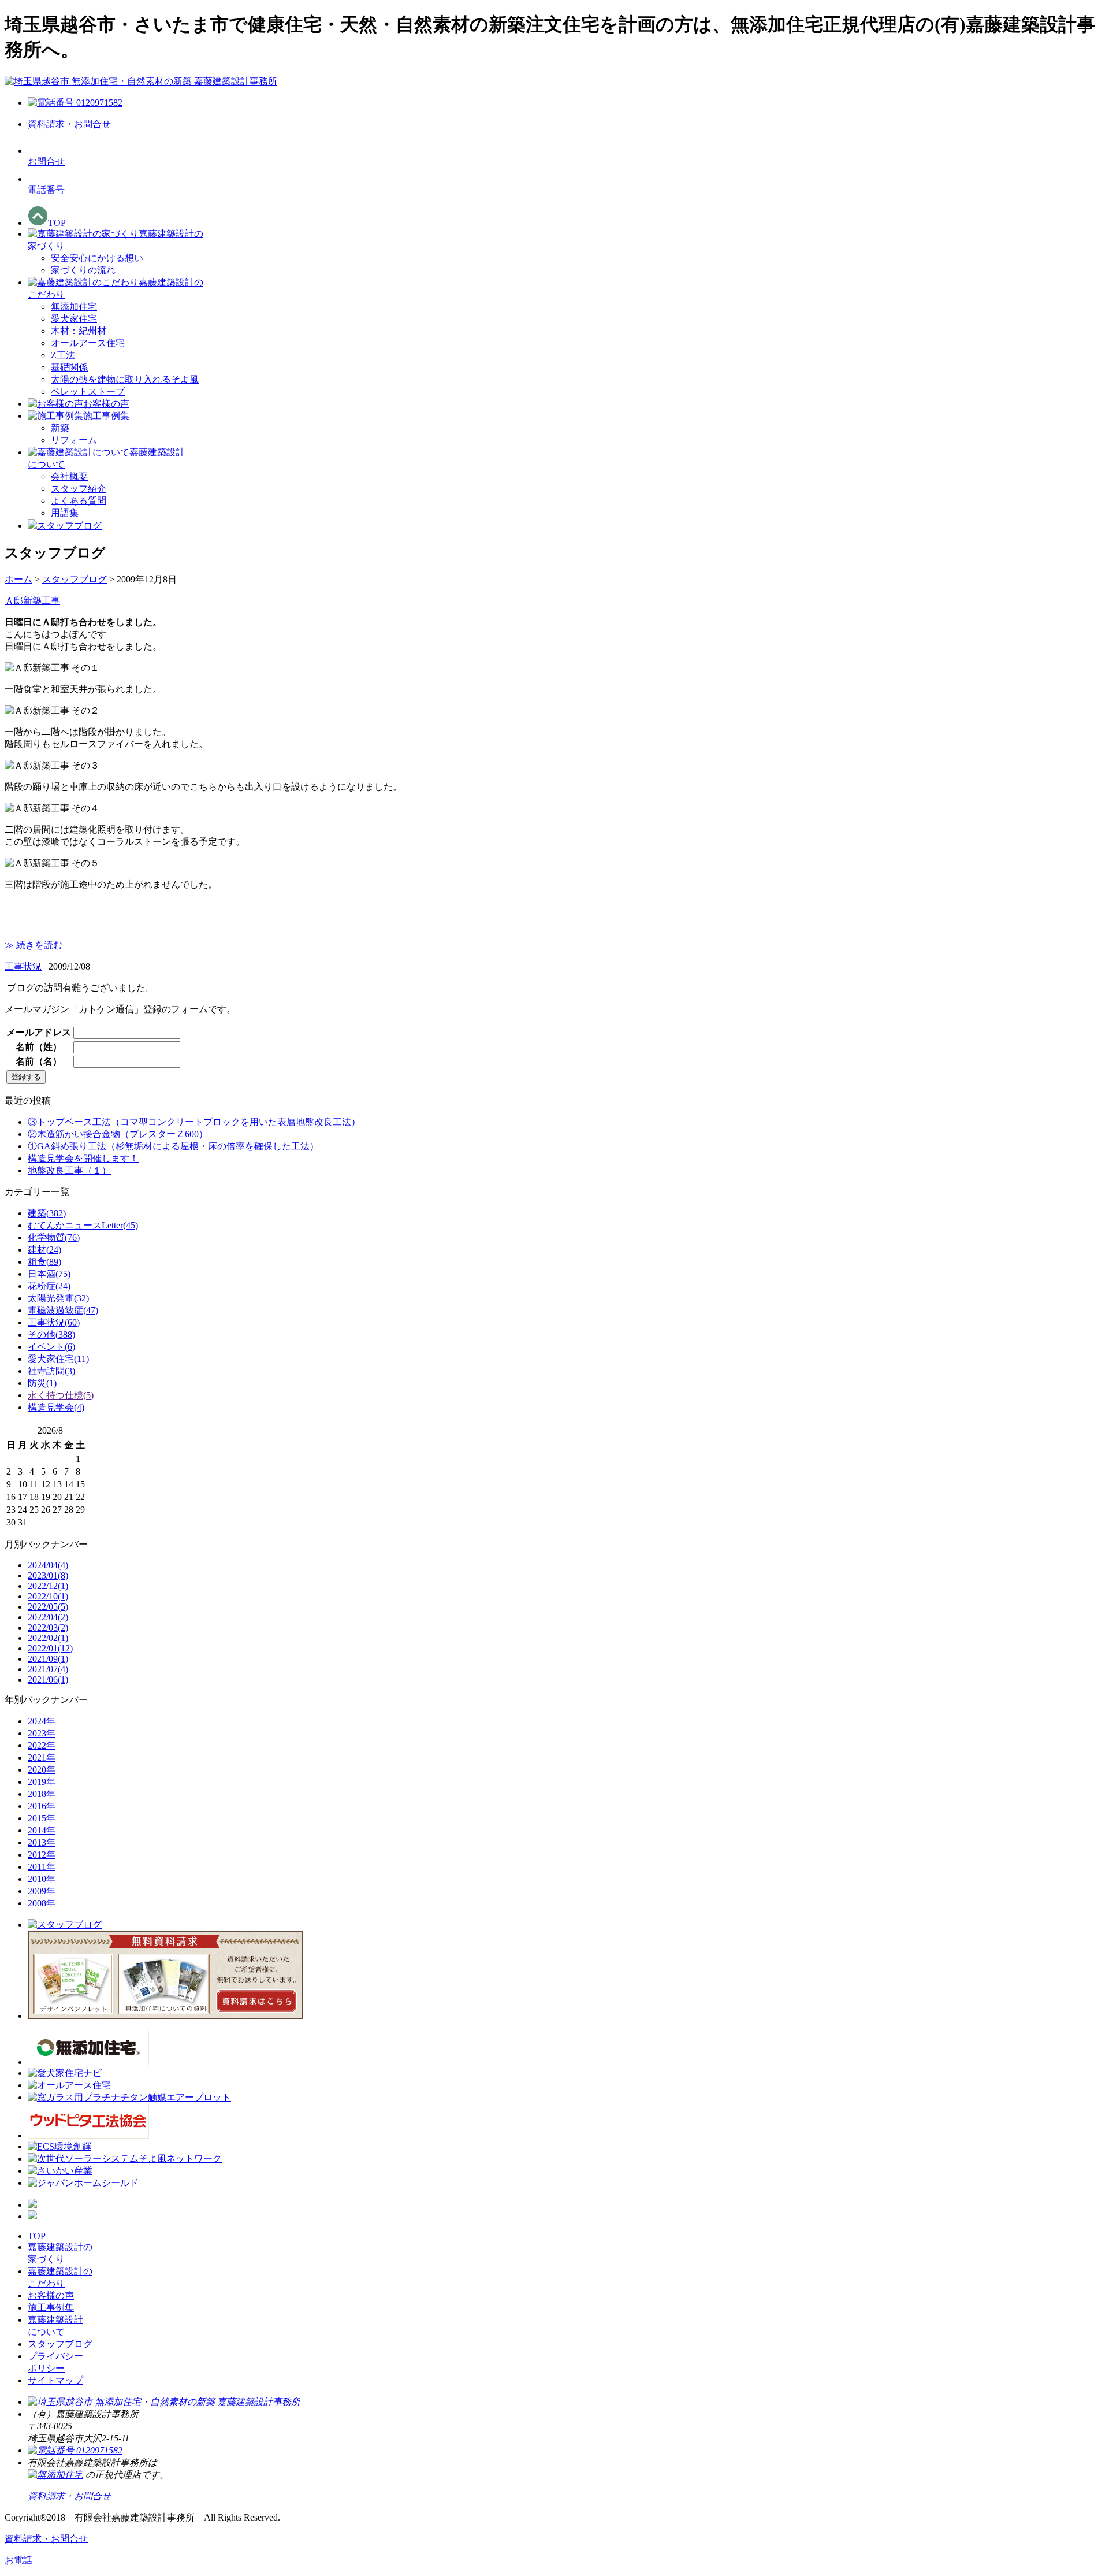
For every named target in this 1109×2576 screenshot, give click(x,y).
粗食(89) (44, 1262)
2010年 (42, 1879)
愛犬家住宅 (74, 319)
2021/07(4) (48, 1669)
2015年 (42, 1818)
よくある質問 (79, 501)
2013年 (42, 1842)
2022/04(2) (48, 1617)
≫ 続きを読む (34, 945)
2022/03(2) (48, 1627)
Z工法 (63, 355)
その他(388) (51, 1335)
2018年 (42, 1794)
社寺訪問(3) (51, 1371)
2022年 (42, 1745)
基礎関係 (69, 367)
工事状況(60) (54, 1322)
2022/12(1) (48, 1586)
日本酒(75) (49, 1274)
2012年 (42, 1855)
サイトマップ (55, 2380)
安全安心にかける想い (97, 258)
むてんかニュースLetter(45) (83, 1225)
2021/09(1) (48, 1659)
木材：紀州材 (79, 331)
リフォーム (74, 440)
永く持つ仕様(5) (61, 1395)
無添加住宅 (74, 307)
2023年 (42, 1733)
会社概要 (69, 476)
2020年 (42, 1770)
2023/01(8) (48, 1575)
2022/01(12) (50, 1648)
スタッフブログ (75, 579)
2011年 (42, 1867)
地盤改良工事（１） (69, 1170)
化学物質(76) (54, 1237)
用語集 (65, 513)
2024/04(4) (48, 1565)
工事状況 (23, 966)
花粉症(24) (49, 1286)
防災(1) (42, 1383)
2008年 (42, 1903)
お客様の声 (51, 2295)
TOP (37, 2236)
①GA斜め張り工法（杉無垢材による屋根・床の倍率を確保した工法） (173, 1146)
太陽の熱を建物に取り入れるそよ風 (125, 379)
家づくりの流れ (83, 270)
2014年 (42, 1830)
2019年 (42, 1782)
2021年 (42, 1757)
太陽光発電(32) (58, 1298)
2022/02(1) (48, 1638)
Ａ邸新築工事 (32, 601)
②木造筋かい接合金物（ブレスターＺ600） (118, 1134)
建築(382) (47, 1213)
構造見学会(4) (56, 1407)
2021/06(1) (48, 1679)
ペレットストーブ (88, 391)
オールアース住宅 (88, 343)
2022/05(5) (48, 1607)
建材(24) (44, 1250)
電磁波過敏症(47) (63, 1310)
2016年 (42, 1806)
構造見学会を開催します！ (83, 1158)
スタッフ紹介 (79, 489)
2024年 (42, 1721)
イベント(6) (51, 1347)
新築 (60, 428)
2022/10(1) (48, 1596)
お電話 (18, 2560)
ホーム (18, 579)
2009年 (42, 1891)
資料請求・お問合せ (46, 2539)
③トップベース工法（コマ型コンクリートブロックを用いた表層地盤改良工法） (194, 1122)
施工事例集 (51, 2308)
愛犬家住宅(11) (58, 1359)
